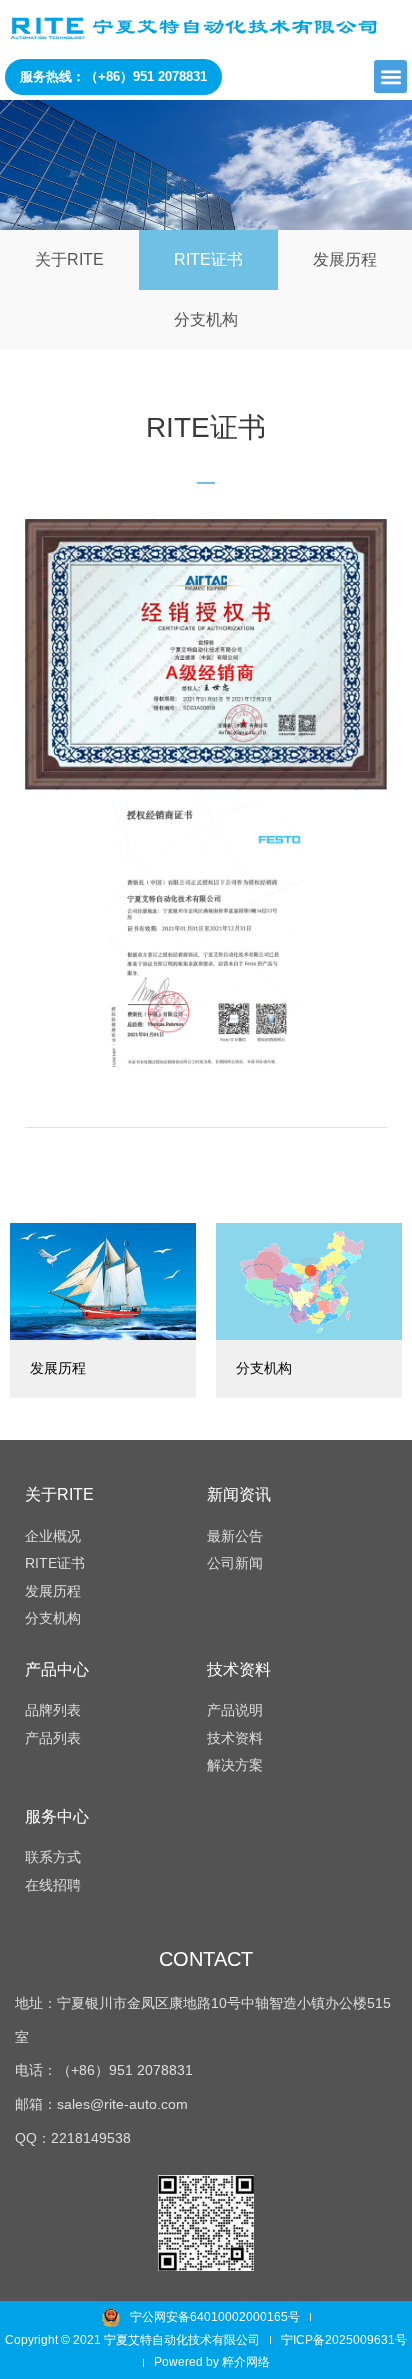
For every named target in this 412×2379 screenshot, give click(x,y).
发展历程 (345, 259)
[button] (390, 76)
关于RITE (69, 259)
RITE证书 (208, 259)
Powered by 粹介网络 (212, 2362)
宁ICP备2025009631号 (344, 2340)
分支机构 (206, 319)
